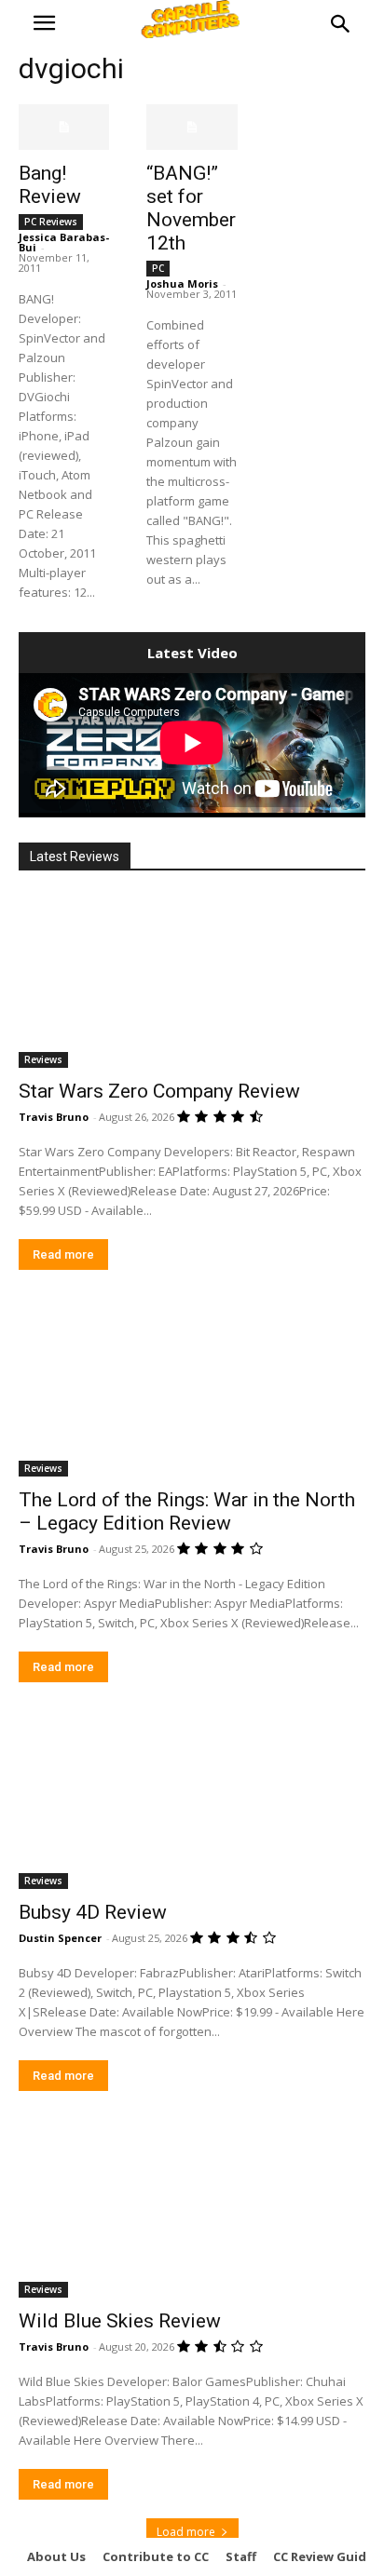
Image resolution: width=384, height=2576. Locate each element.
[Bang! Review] (64, 127)
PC (158, 268)
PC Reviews (51, 222)
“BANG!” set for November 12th (191, 208)
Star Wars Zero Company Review (159, 1091)
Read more (63, 1254)
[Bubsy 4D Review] (192, 1802)
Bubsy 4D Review (93, 1912)
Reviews (43, 1059)
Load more (186, 2532)
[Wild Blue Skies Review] (192, 2211)
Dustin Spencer (60, 1938)
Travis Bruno (54, 1117)
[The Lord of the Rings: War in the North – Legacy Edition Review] (192, 1390)
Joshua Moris (182, 283)
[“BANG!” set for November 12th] (192, 127)
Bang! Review (50, 185)
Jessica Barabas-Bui (64, 242)
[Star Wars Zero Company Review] (192, 981)
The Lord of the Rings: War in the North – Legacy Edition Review (187, 1511)
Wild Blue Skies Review (120, 2321)
